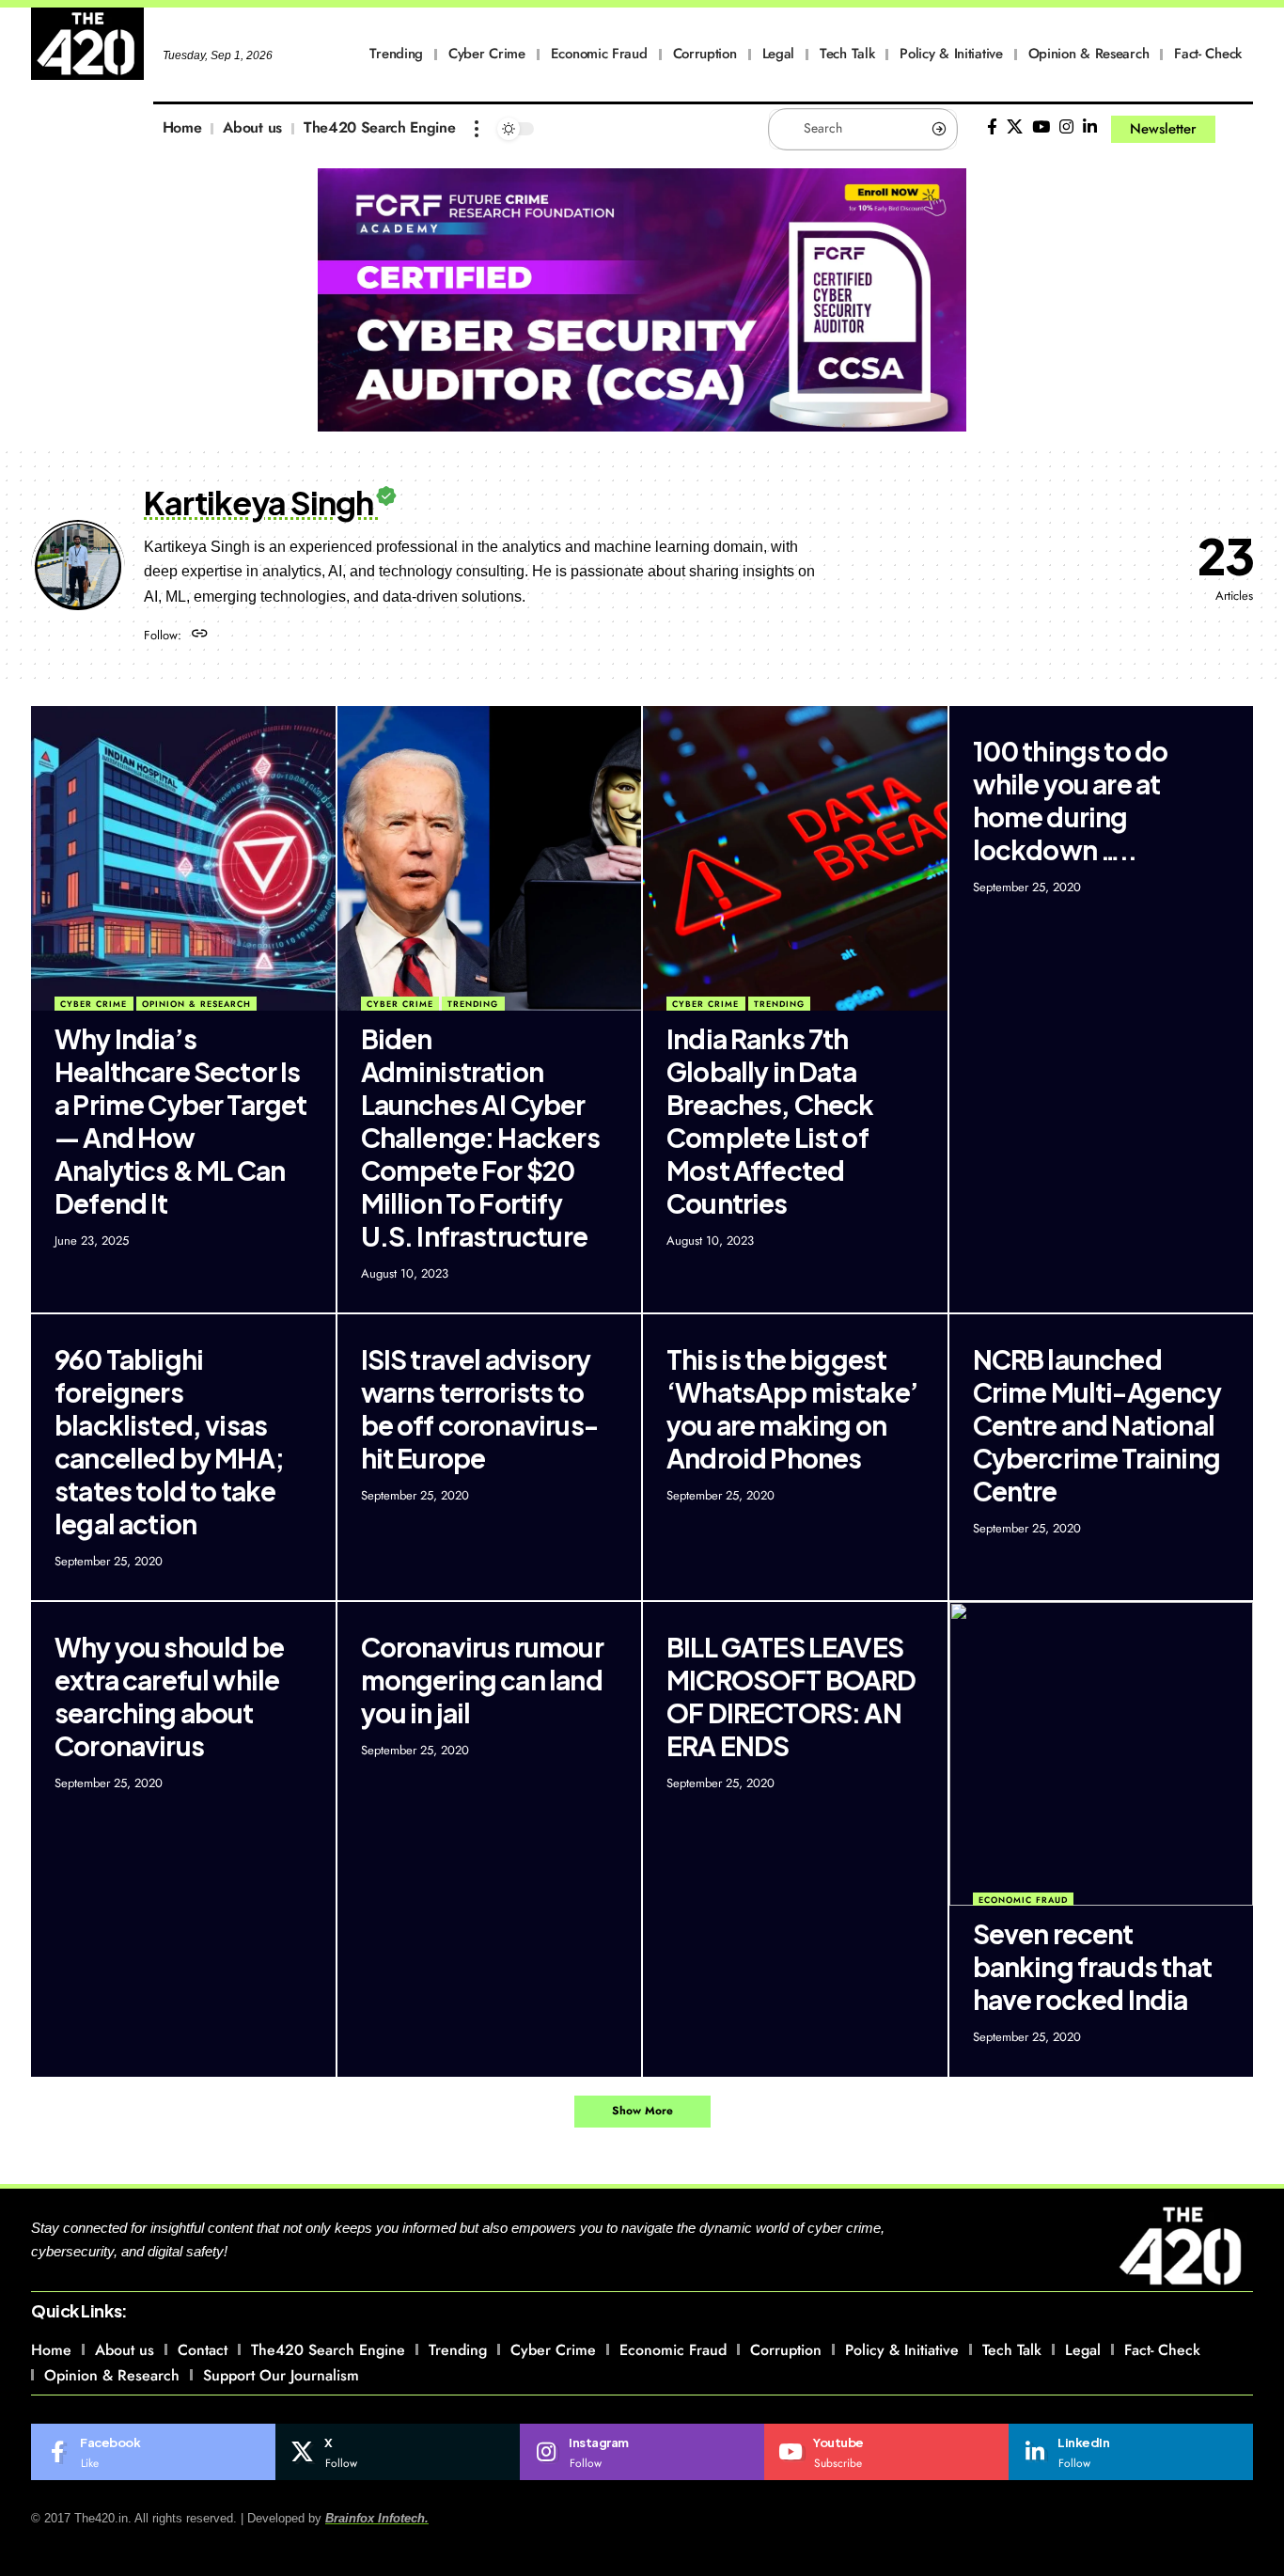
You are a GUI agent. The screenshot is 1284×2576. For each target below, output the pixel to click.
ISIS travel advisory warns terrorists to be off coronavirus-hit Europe (479, 1408)
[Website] (200, 635)
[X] (1015, 127)
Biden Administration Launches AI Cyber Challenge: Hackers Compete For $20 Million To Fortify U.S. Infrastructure (480, 1137)
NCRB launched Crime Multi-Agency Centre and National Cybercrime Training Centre (1097, 1425)
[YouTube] (1041, 127)
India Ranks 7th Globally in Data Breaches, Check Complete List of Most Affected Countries (770, 1121)
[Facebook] (992, 127)
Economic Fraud (1023, 1900)
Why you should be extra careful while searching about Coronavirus (169, 1696)
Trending (473, 1004)
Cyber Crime (94, 1004)
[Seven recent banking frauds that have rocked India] (1102, 1754)
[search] (1239, 129)
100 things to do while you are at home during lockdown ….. (1071, 800)
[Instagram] (1066, 127)
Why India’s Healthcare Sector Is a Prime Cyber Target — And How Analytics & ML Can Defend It (181, 1121)
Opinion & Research (196, 1004)
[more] (477, 129)
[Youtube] (886, 2452)
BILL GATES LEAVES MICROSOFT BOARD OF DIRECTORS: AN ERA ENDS (791, 1696)
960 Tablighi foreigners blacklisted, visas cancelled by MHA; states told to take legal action (169, 1441)
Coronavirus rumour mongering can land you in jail (482, 1680)
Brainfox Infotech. (377, 2518)
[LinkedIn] (1090, 127)
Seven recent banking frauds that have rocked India (1092, 1966)
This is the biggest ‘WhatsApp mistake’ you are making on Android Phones (792, 1408)
